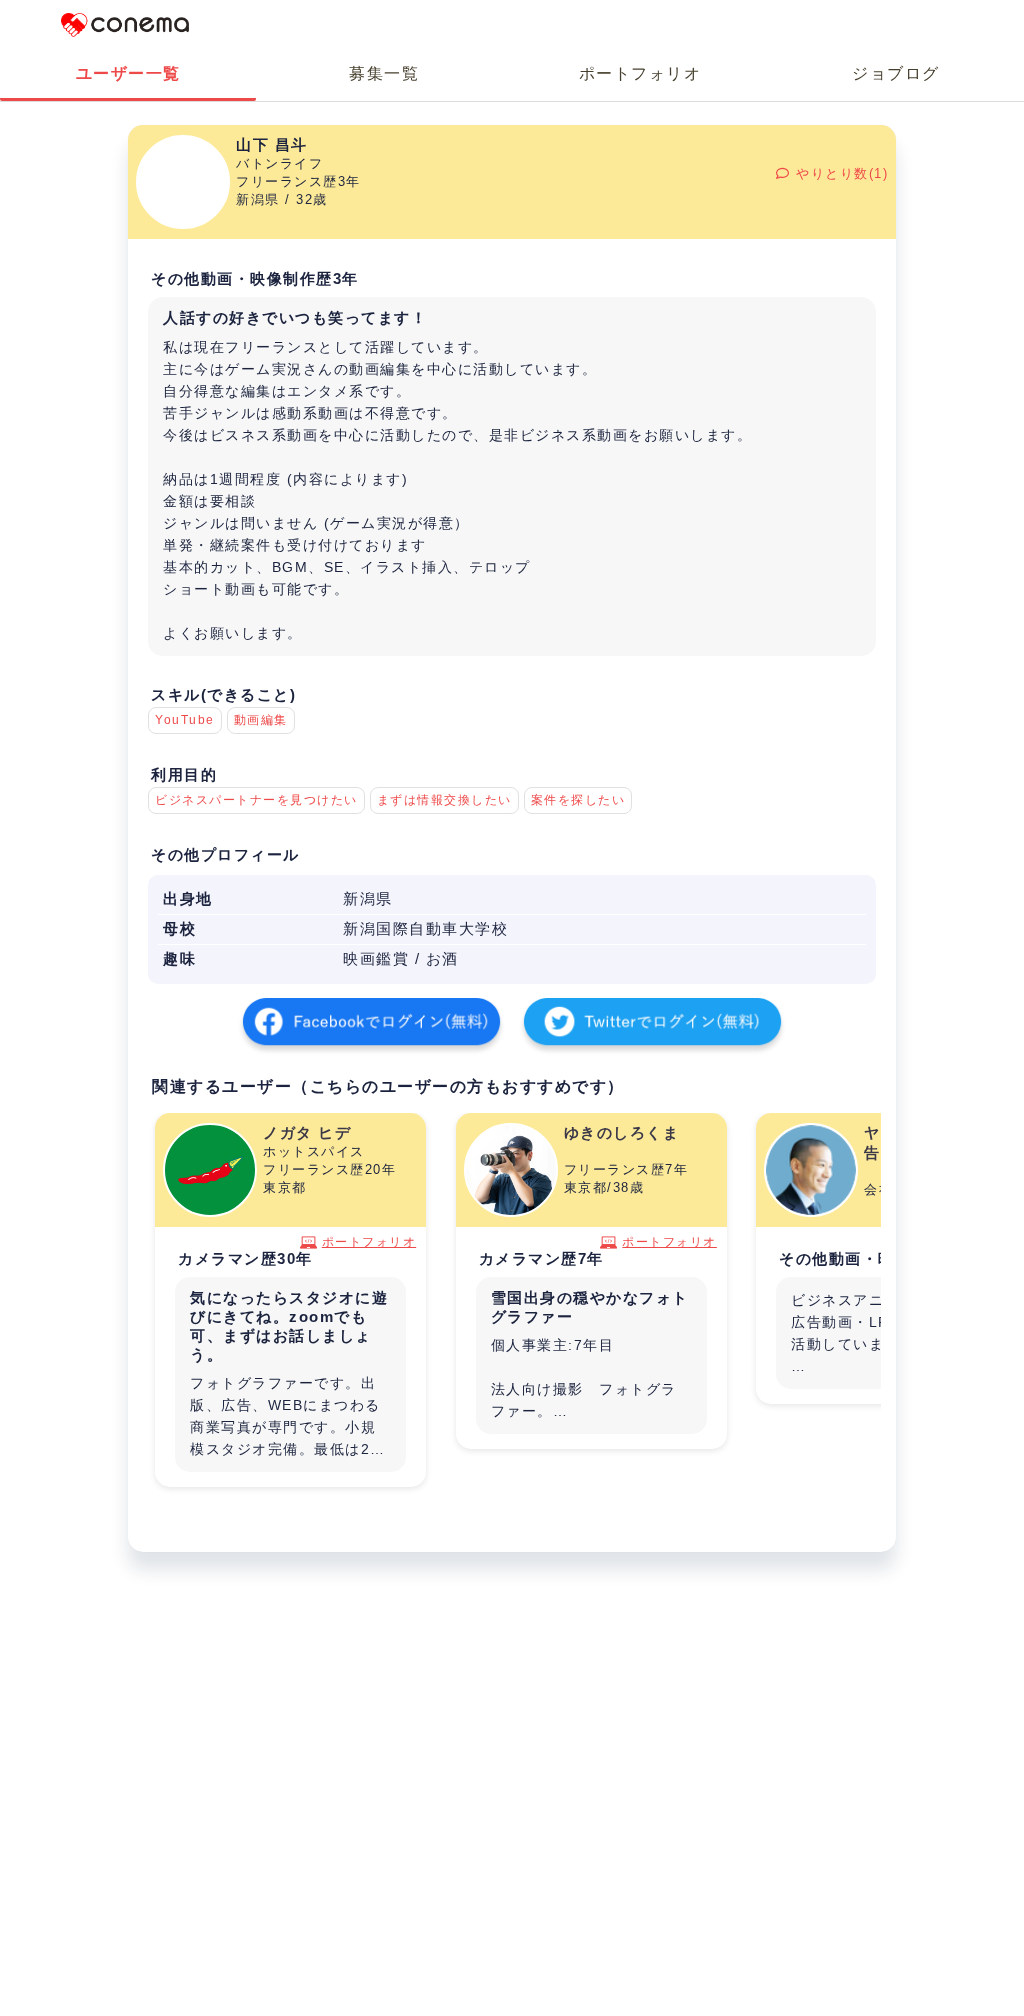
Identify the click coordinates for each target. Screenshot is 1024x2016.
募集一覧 (384, 73)
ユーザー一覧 (128, 73)
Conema (125, 25)
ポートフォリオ (640, 73)
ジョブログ (896, 73)
